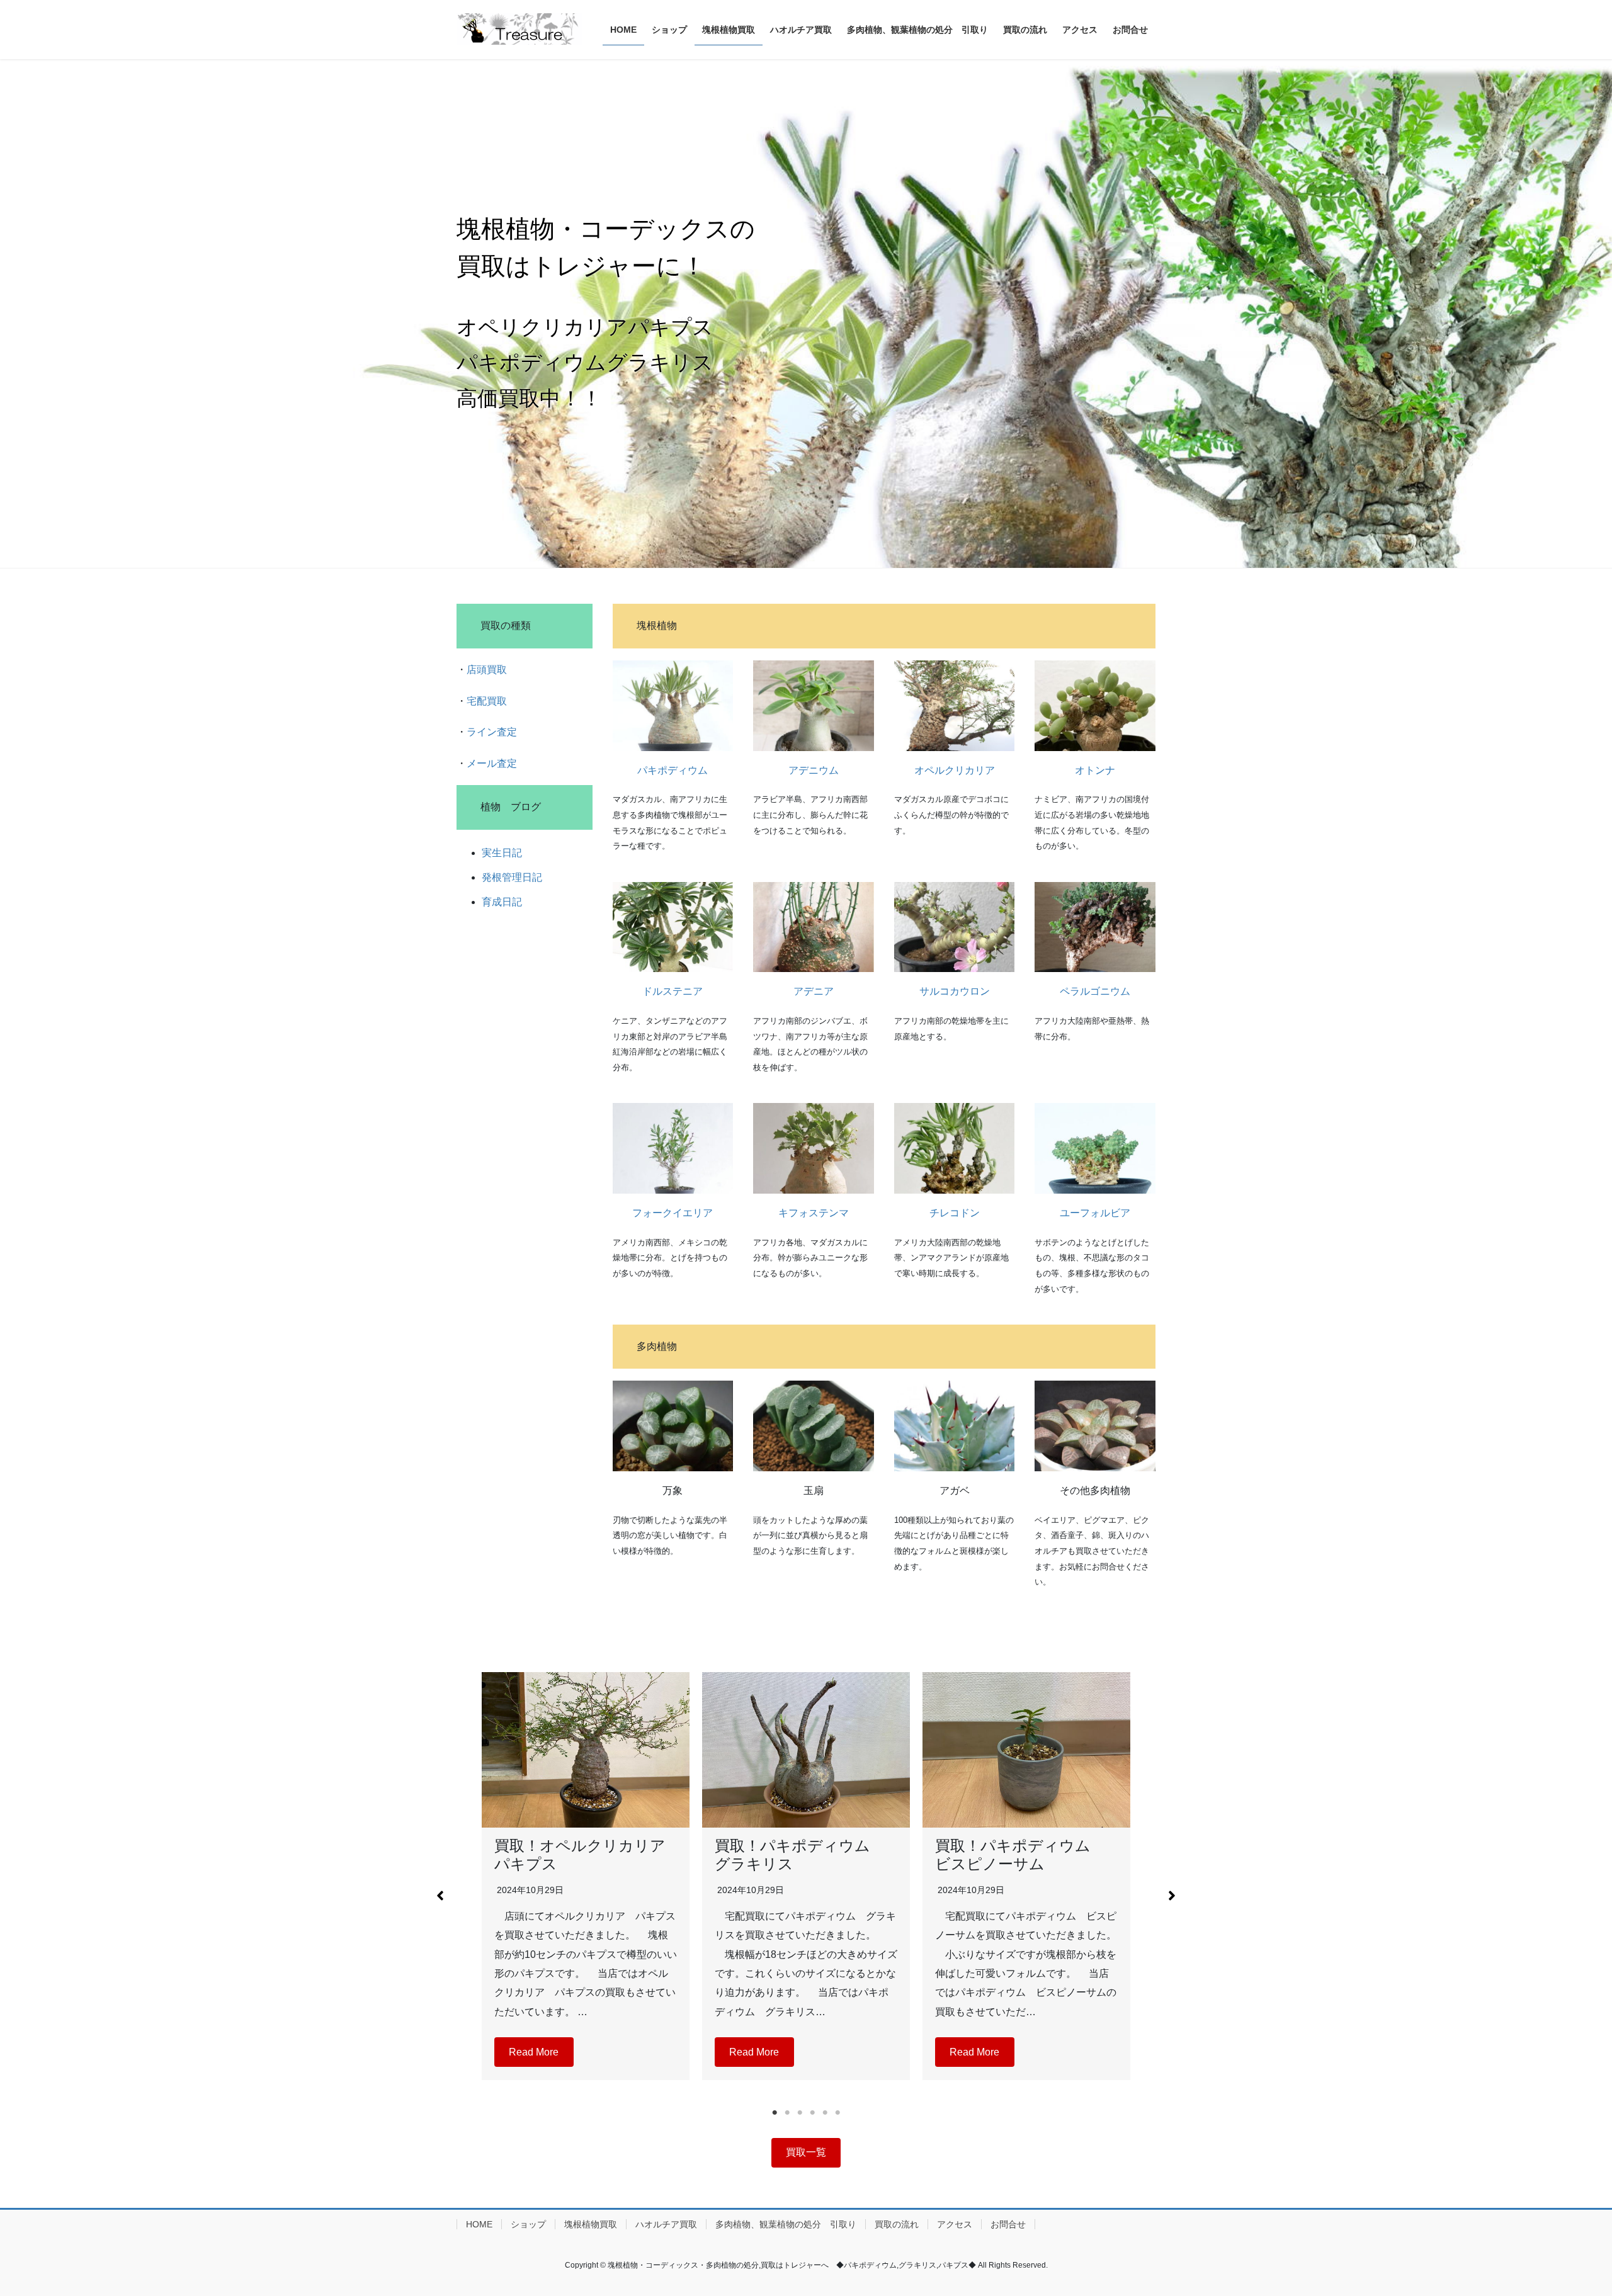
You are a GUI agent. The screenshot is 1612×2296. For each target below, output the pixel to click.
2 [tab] (787, 2113)
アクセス (955, 2224)
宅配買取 (487, 701)
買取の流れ (897, 2224)
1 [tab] (775, 2113)
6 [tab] (837, 2113)
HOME (479, 2224)
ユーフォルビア (1095, 1213)
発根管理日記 (512, 877)
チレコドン (955, 1213)
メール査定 (492, 763)
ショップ (528, 2224)
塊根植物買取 (591, 2224)
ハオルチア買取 (666, 2224)
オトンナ (1095, 770)
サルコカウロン (955, 991)
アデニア (814, 991)
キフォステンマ (814, 1213)
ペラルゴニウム (1095, 991)
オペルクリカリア (955, 770)
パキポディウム (673, 770)
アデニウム (814, 770)
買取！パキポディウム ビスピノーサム (1020, 1855)
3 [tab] (800, 2113)
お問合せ (1008, 2224)
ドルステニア (673, 991)
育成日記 (502, 902)
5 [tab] (825, 2113)
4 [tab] (812, 2113)
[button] (440, 1896)
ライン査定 (492, 732)
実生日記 (502, 853)
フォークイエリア (673, 1213)
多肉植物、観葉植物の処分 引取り (786, 2224)
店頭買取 (487, 670)
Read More (534, 2052)
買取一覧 (806, 2152)
